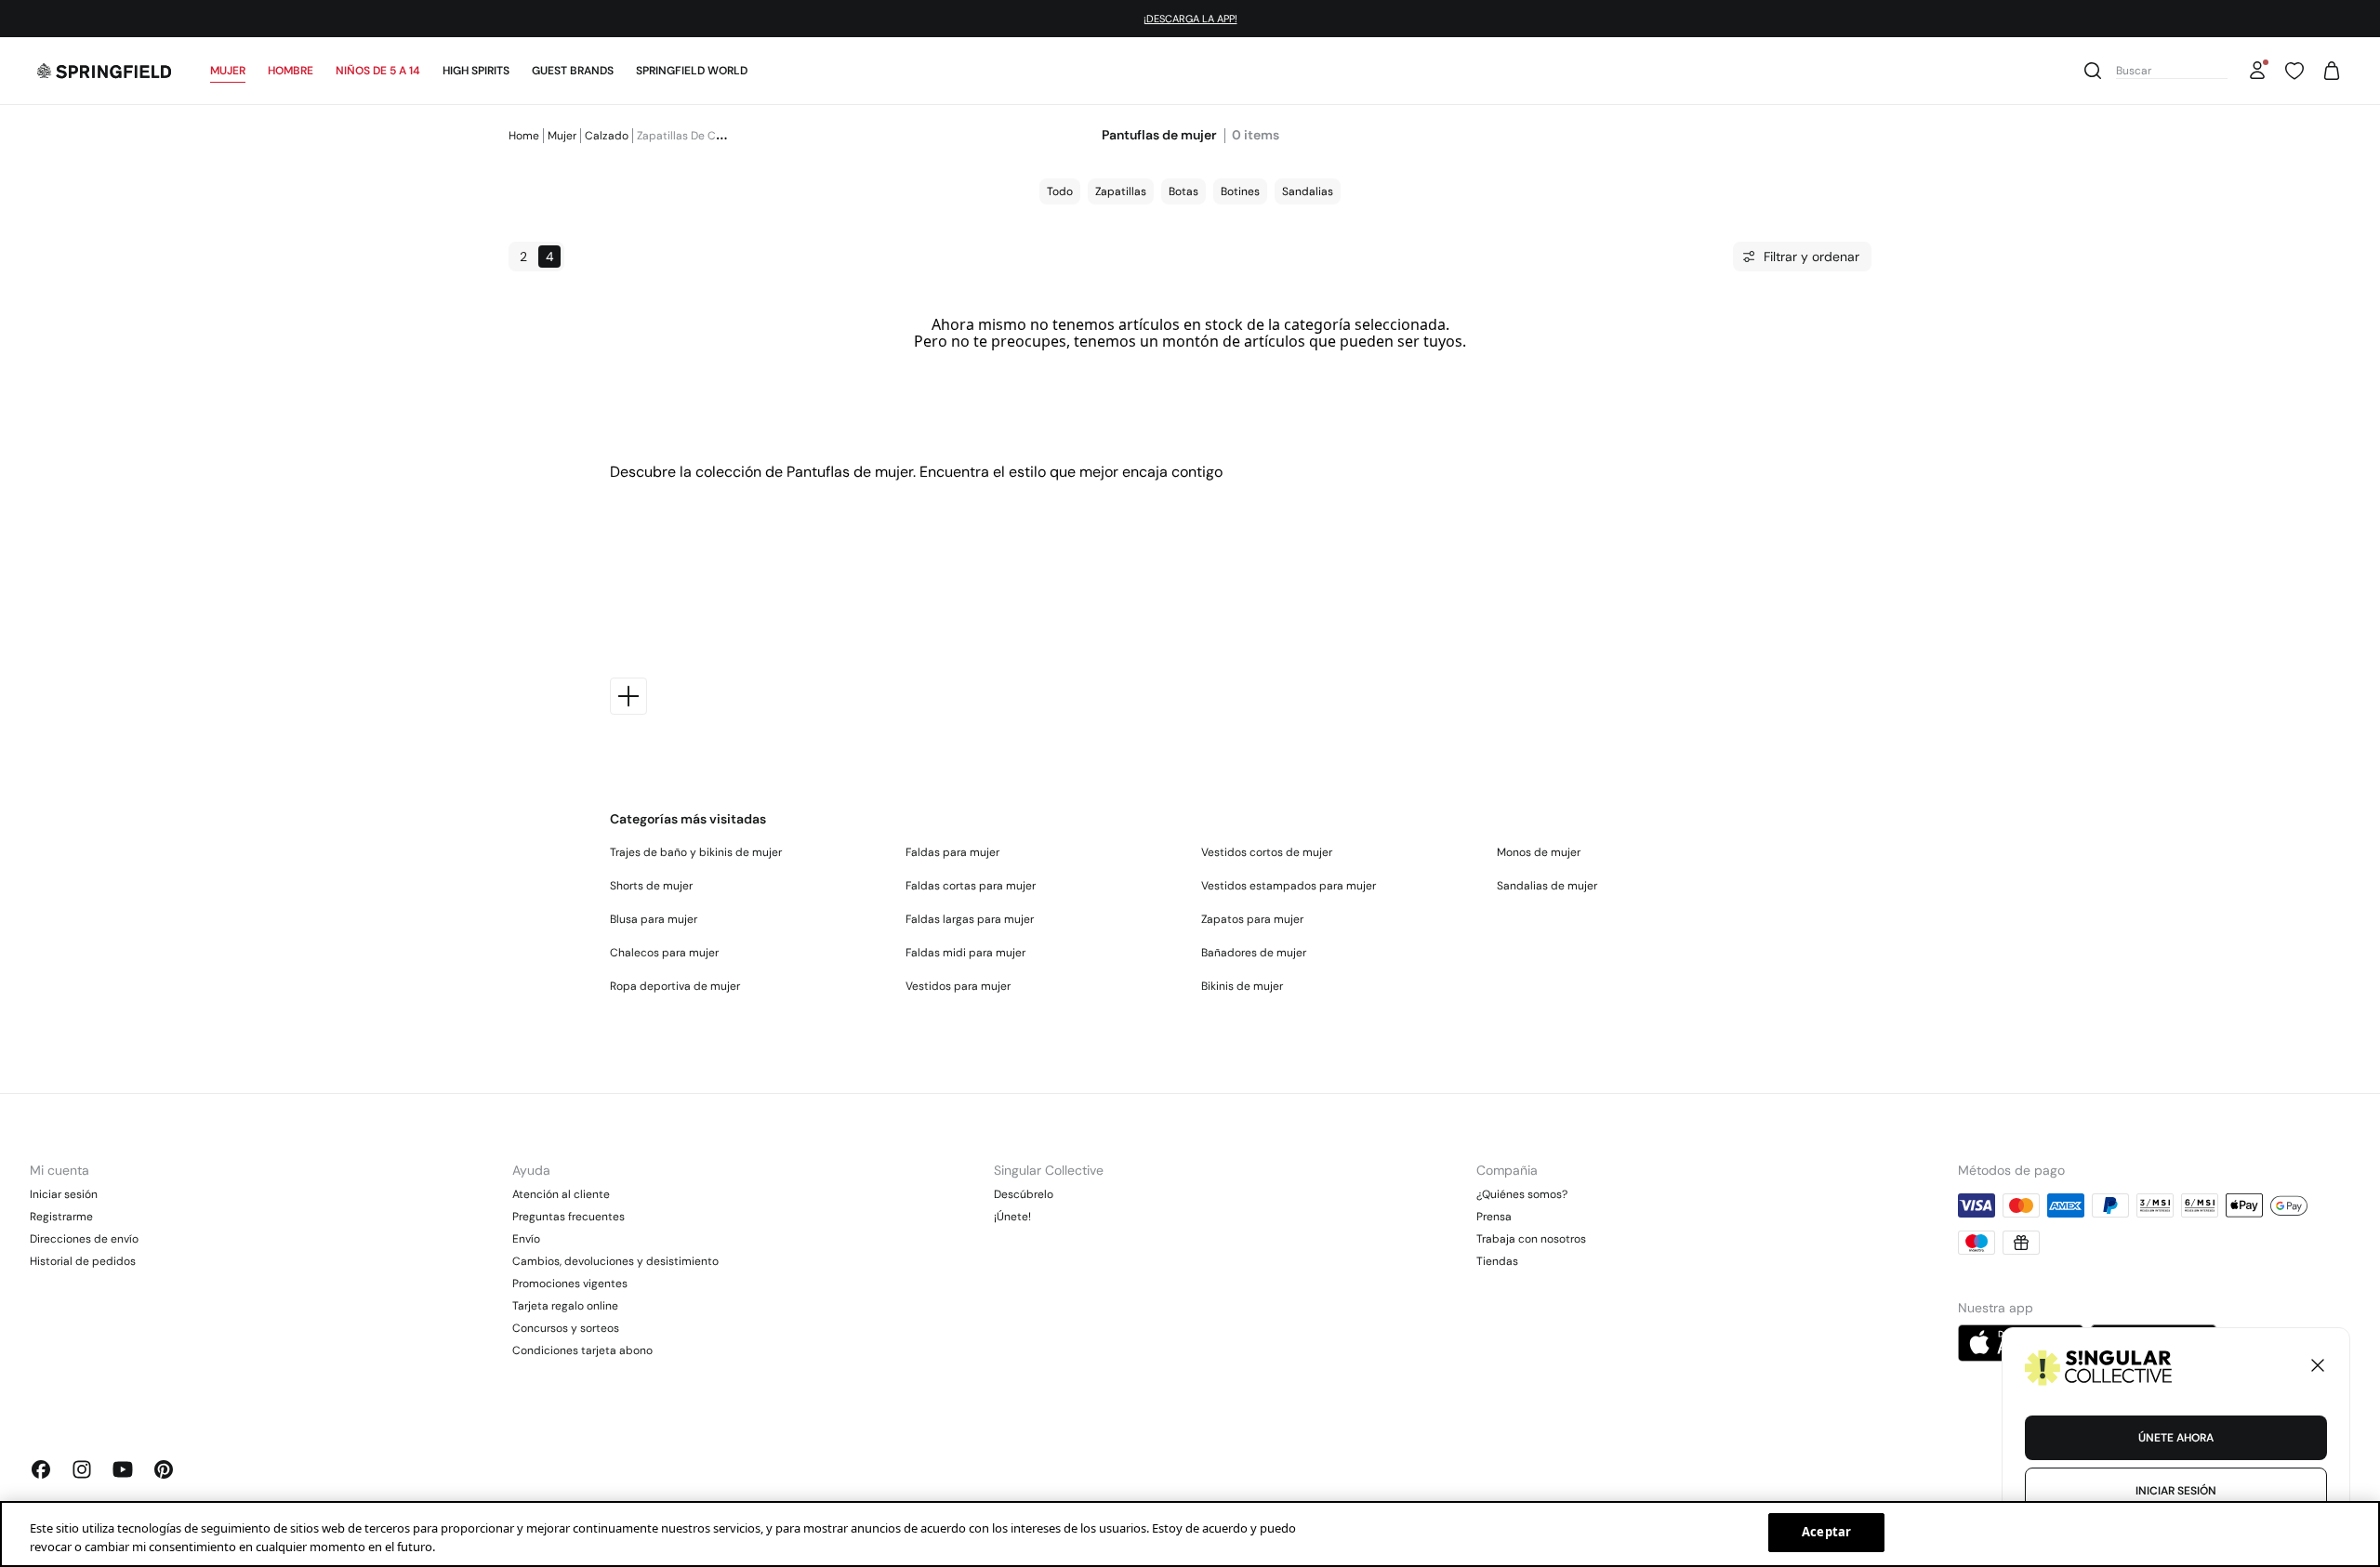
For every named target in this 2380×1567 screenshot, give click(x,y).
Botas (1183, 191)
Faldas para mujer (952, 852)
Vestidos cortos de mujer (1267, 852)
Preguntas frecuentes (569, 1217)
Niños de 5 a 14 (378, 71)
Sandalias (1308, 191)
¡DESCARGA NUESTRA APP (1087, 19)
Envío (526, 1239)
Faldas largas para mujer (970, 919)
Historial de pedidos (83, 1261)
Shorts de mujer (651, 886)
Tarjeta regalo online (565, 1306)
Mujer (228, 71)
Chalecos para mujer (664, 953)
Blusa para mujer (654, 919)
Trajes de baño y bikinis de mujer (696, 852)
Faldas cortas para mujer (971, 886)
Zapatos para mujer (1252, 919)
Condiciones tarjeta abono (582, 1350)
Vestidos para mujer (958, 986)
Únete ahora (2176, 1438)
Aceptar (1826, 1532)
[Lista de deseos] (2294, 71)
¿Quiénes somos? (1522, 1194)
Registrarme (61, 1217)
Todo (1060, 191)
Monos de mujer (1539, 852)
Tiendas (1497, 1261)
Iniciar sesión (64, 1194)
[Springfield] (104, 71)
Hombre (291, 71)
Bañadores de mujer (1254, 953)
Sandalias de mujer (1547, 886)
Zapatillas (1121, 191)
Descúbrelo (1024, 1194)
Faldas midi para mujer (965, 953)
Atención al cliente (561, 1194)
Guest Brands (573, 71)
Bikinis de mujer (1242, 986)
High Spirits (476, 71)
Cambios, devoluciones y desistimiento (615, 1261)
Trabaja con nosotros (1531, 1239)
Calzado (607, 136)
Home (524, 136)
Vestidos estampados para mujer (1289, 886)
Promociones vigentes (570, 1284)
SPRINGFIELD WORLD (692, 71)
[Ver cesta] (2332, 71)
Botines (1240, 191)
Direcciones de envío (84, 1239)
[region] (1190, 1534)
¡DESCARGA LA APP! (1190, 1)
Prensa (1494, 1217)
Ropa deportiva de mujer (675, 986)
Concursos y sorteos (566, 1328)
